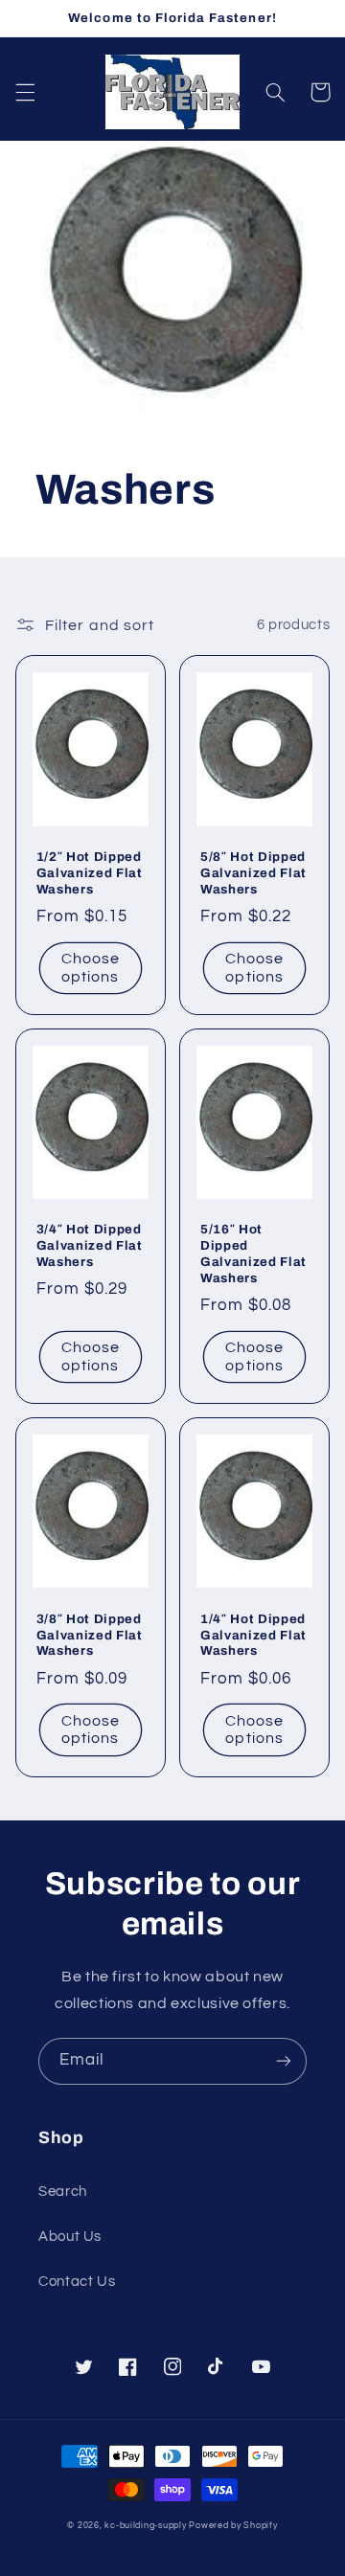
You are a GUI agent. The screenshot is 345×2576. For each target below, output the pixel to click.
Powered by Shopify (233, 2526)
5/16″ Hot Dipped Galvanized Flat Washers (253, 1254)
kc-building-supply (145, 2526)
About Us (70, 2237)
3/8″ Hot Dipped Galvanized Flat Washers (90, 1635)
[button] (25, 92)
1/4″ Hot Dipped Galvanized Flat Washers (253, 1635)
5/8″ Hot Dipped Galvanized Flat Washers (253, 873)
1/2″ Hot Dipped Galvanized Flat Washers (90, 873)
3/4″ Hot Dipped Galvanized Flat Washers (90, 1245)
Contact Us (77, 2282)
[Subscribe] (284, 2061)
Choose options (91, 968)
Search (63, 2192)
